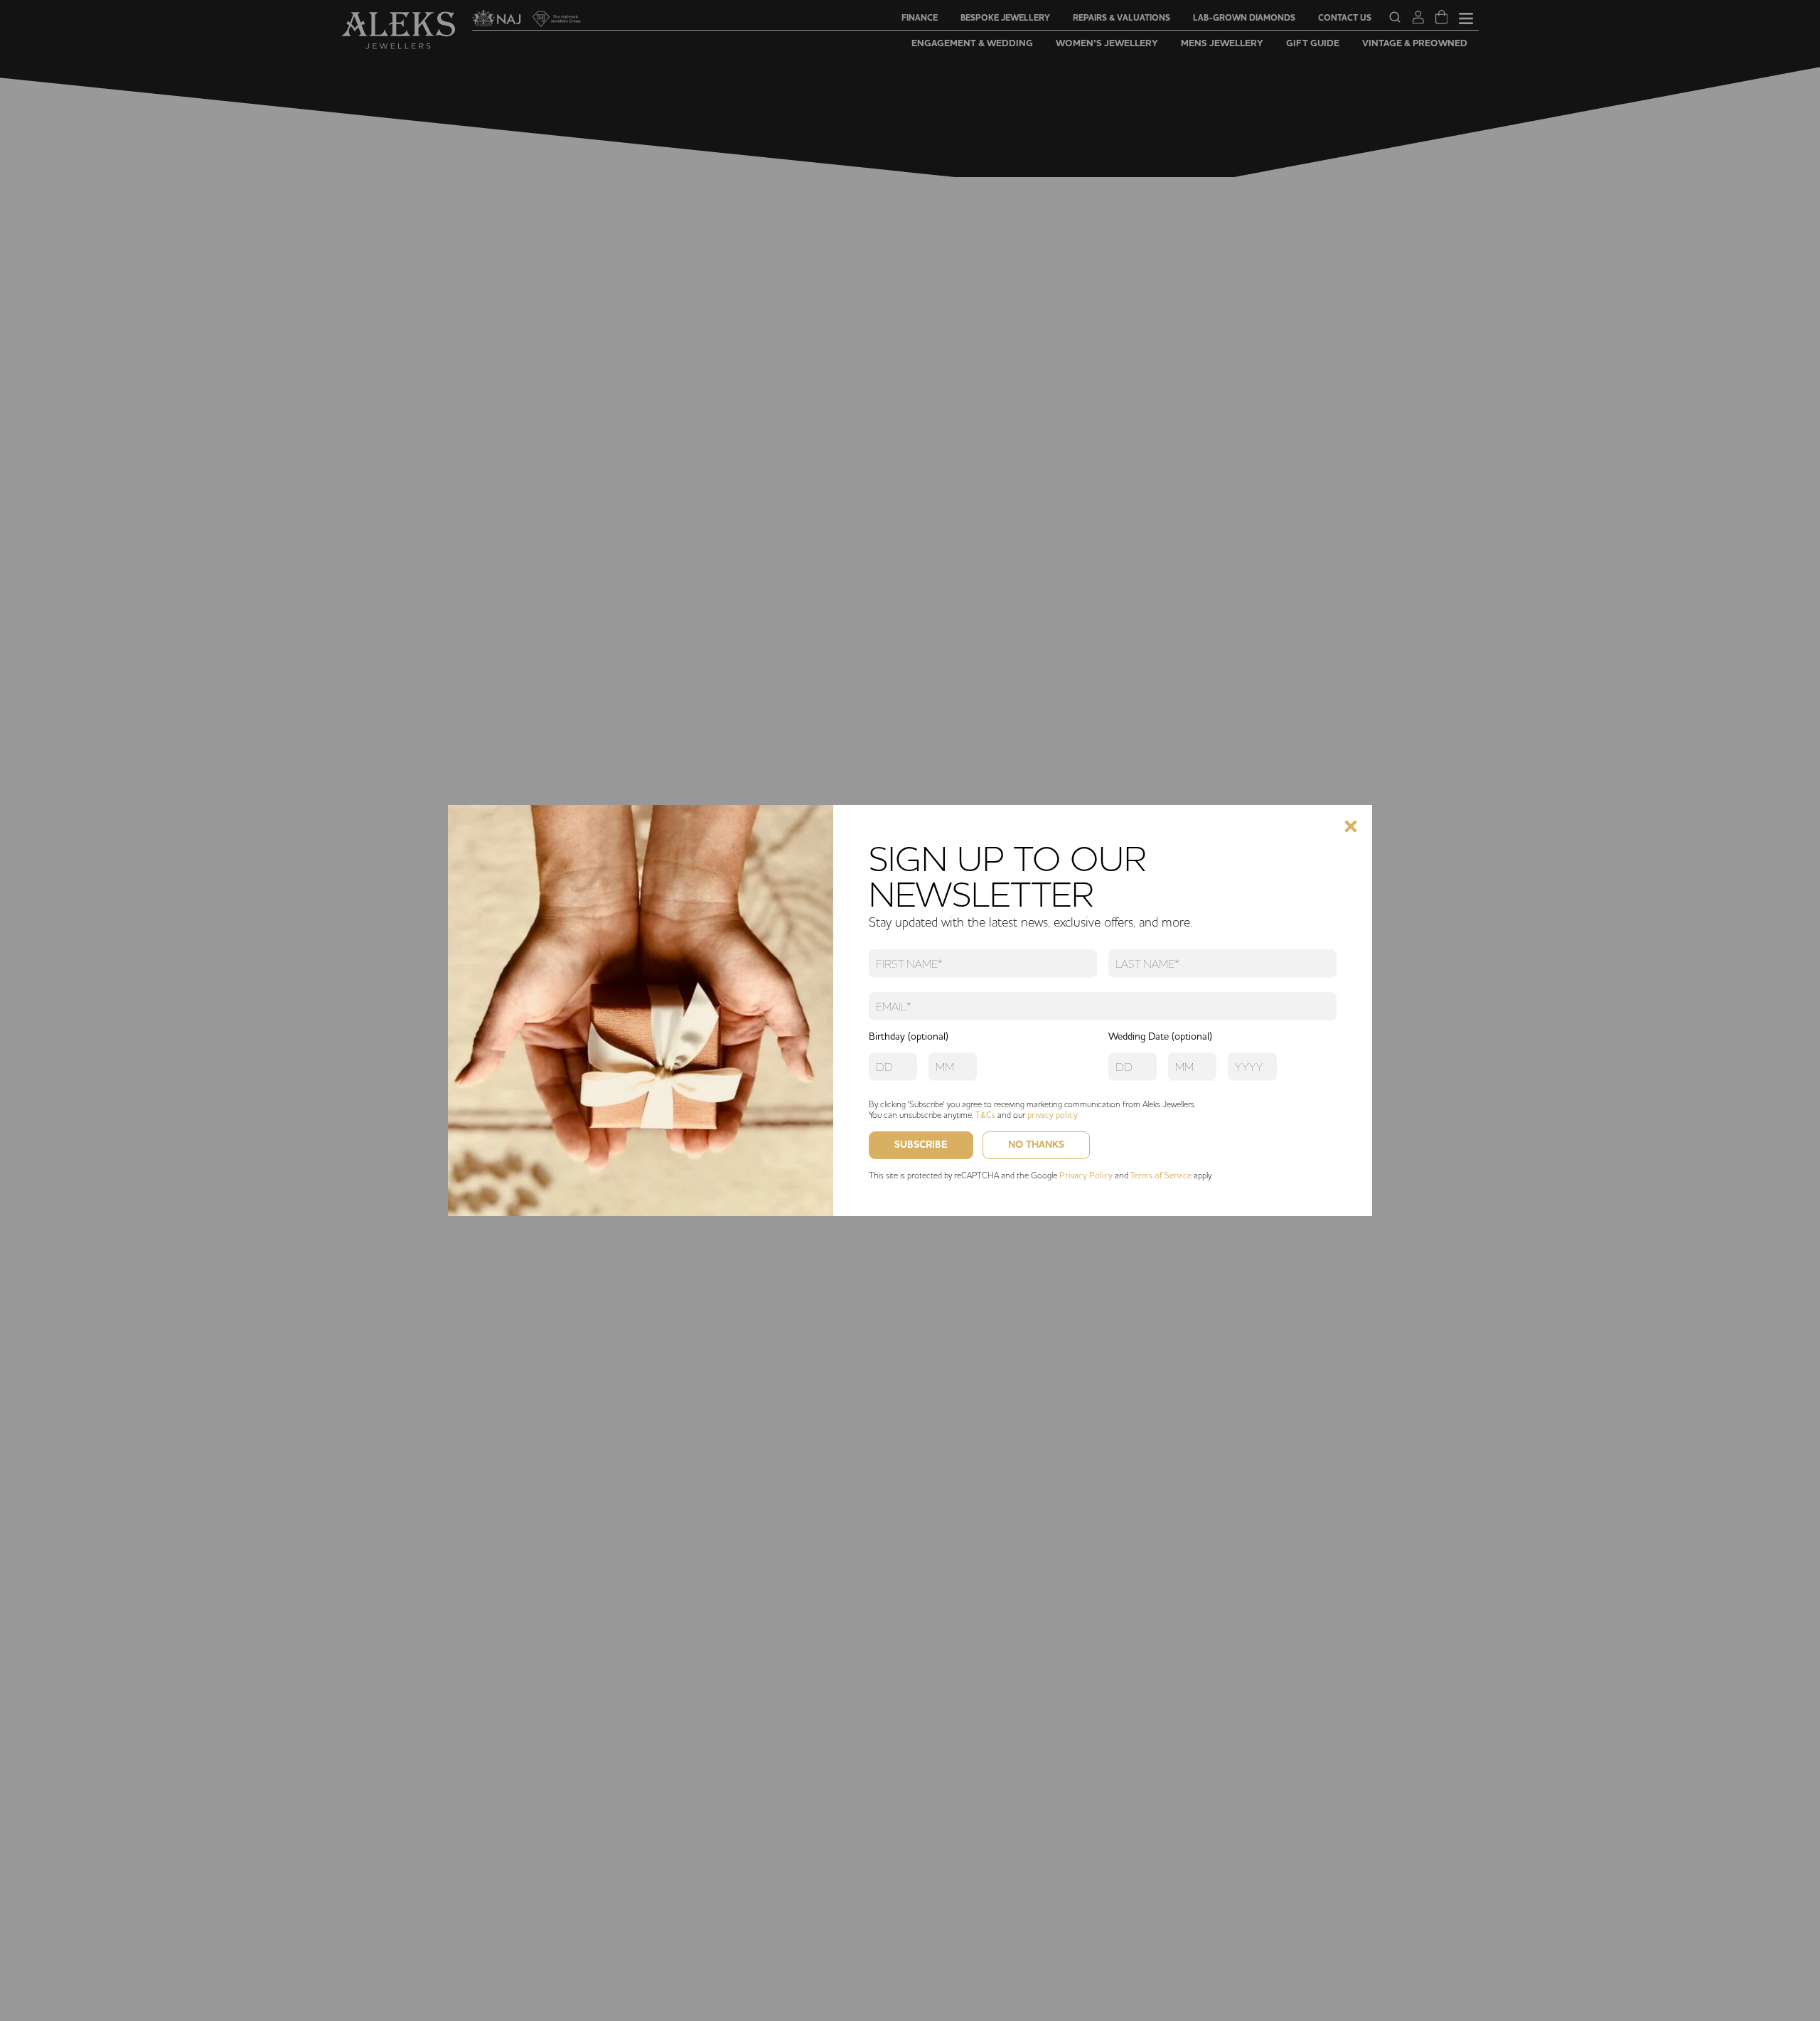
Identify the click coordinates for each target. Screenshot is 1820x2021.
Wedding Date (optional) (1160, 1036)
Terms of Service (1161, 1175)
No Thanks (1036, 1145)
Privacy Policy (1086, 1175)
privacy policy (1053, 1115)
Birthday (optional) (909, 1036)
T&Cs (985, 1115)
